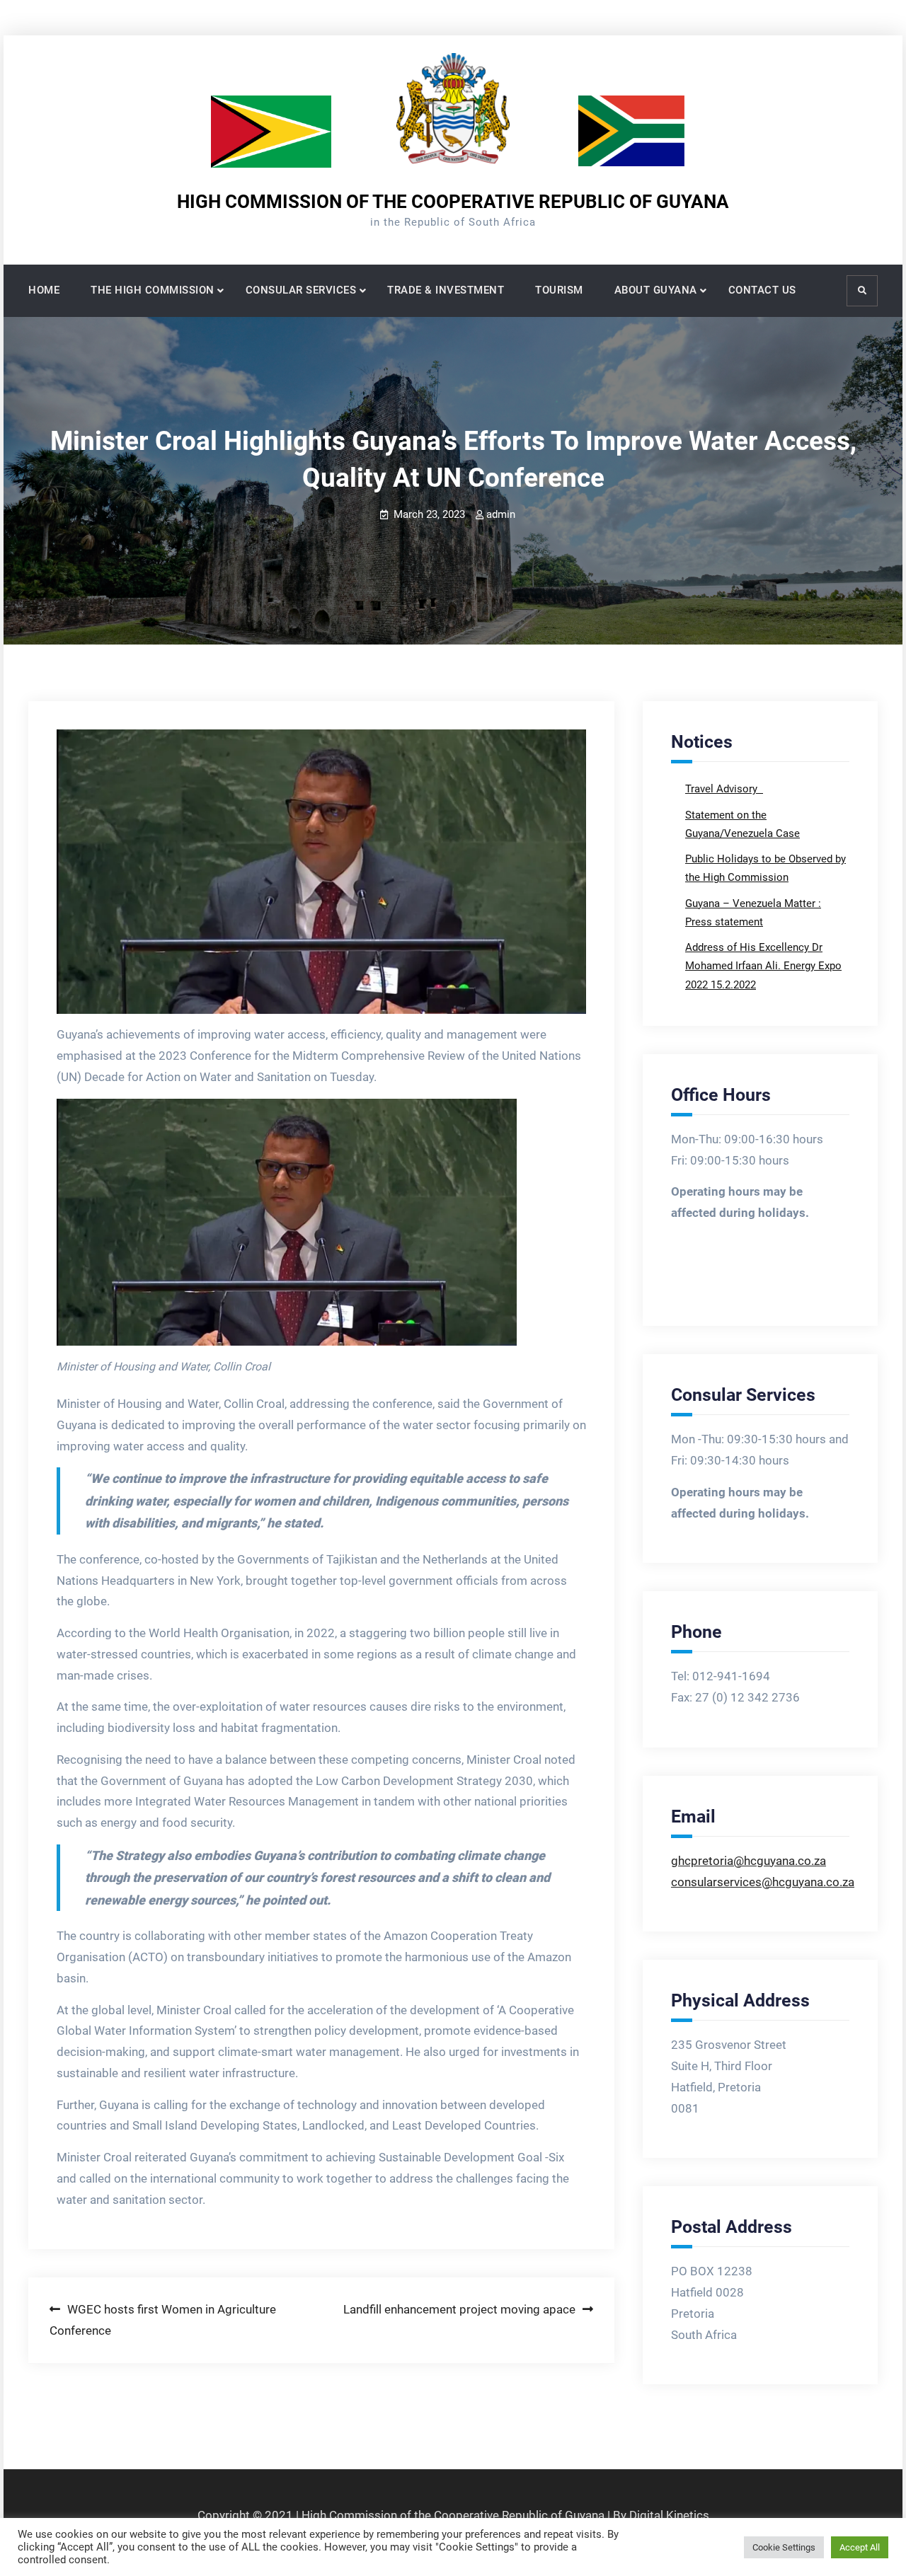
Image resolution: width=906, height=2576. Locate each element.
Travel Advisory (723, 789)
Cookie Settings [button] (784, 2547)
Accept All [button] (860, 2547)
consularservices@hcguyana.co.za (763, 1882)
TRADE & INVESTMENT (446, 290)
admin (501, 514)
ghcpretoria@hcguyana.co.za (749, 1861)
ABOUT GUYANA (656, 290)
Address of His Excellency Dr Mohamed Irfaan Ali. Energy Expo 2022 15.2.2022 (763, 966)
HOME (44, 290)
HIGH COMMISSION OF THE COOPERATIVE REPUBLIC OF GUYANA (453, 202)
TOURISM (559, 290)
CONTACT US (762, 290)
